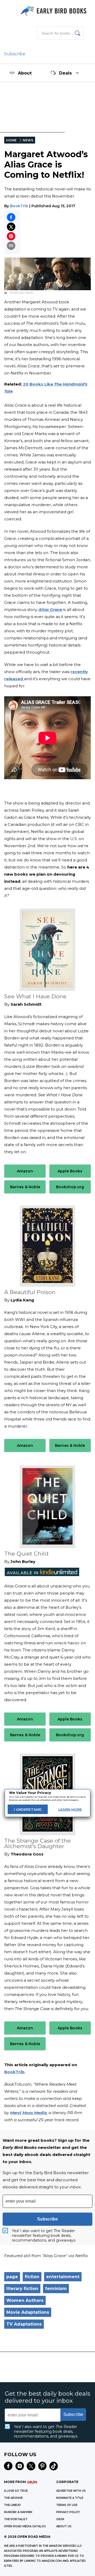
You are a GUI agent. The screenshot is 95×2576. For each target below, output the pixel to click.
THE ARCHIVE (13, 2498)
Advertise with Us (71, 2491)
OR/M (60, 2519)
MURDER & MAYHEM (18, 2512)
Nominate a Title (70, 2498)
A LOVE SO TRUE (16, 2491)
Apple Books (70, 1171)
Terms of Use (67, 2505)
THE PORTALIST (16, 2519)
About (25, 73)
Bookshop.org (70, 1187)
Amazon (25, 1171)
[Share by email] (11, 246)
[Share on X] (11, 227)
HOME (11, 140)
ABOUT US (64, 2526)
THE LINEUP (12, 2505)
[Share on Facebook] (11, 217)
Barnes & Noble (25, 1187)
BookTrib (19, 206)
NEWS (28, 140)
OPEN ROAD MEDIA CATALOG (25, 2526)
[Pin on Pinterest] (11, 236)
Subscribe (15, 54)
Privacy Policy (68, 2512)
